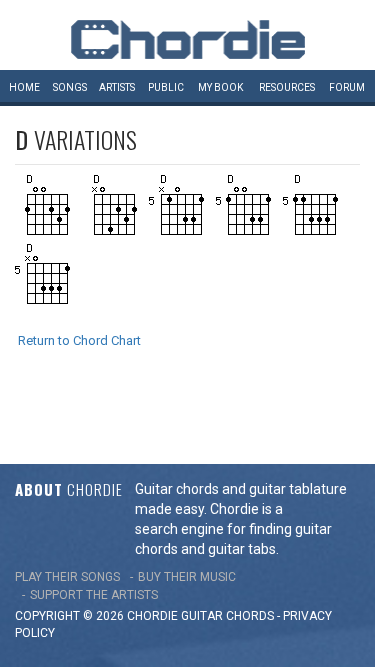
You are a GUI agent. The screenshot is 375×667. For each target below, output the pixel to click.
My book (220, 87)
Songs (70, 87)
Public (166, 87)
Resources (287, 87)
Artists (117, 87)
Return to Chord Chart (79, 340)
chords (250, 616)
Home (24, 87)
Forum (347, 87)
